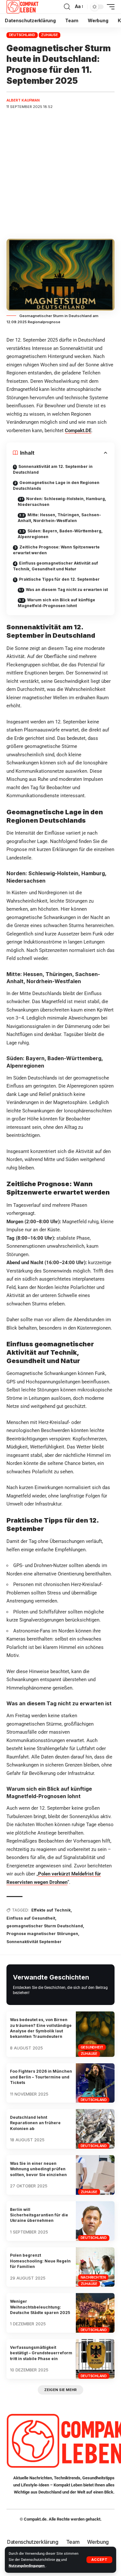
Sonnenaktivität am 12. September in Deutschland (53, 469)
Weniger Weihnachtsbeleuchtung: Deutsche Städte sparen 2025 (40, 2307)
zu (59, 2560)
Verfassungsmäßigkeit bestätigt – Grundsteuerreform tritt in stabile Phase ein (41, 2353)
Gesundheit (92, 2047)
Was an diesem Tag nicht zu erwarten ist (67, 590)
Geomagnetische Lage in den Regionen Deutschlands (56, 485)
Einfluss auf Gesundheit (31, 1918)
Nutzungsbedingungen (27, 2566)
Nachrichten (93, 2277)
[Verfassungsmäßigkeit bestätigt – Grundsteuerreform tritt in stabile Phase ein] (95, 2359)
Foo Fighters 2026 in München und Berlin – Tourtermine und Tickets (41, 2077)
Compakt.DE (78, 431)
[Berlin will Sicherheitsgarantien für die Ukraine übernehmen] (95, 2221)
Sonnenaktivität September (34, 1942)
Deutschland (22, 35)
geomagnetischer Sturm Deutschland (45, 1926)
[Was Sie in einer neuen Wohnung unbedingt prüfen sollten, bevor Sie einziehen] (95, 2175)
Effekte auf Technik (51, 1910)
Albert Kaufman (23, 100)
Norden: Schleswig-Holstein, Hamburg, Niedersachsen (62, 502)
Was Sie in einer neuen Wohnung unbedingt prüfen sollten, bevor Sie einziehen (38, 2169)
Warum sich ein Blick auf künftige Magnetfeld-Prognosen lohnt (56, 603)
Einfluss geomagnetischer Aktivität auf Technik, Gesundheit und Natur (55, 566)
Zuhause (49, 35)
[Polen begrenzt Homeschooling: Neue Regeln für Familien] (95, 2267)
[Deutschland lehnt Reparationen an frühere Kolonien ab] (95, 2129)
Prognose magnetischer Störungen (42, 1934)
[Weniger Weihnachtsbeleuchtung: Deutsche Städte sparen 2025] (95, 2313)
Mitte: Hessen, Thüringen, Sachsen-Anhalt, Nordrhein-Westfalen (59, 518)
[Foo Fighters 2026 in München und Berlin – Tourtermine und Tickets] (95, 2083)
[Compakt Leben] (22, 7)
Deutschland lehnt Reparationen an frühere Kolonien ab (35, 2123)
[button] (99, 2560)
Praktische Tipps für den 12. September (59, 579)
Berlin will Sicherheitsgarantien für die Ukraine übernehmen (39, 2215)
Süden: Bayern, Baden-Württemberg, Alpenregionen (60, 534)
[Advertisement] (60, 175)
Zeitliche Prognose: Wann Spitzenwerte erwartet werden (56, 550)
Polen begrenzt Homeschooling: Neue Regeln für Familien (40, 2261)
